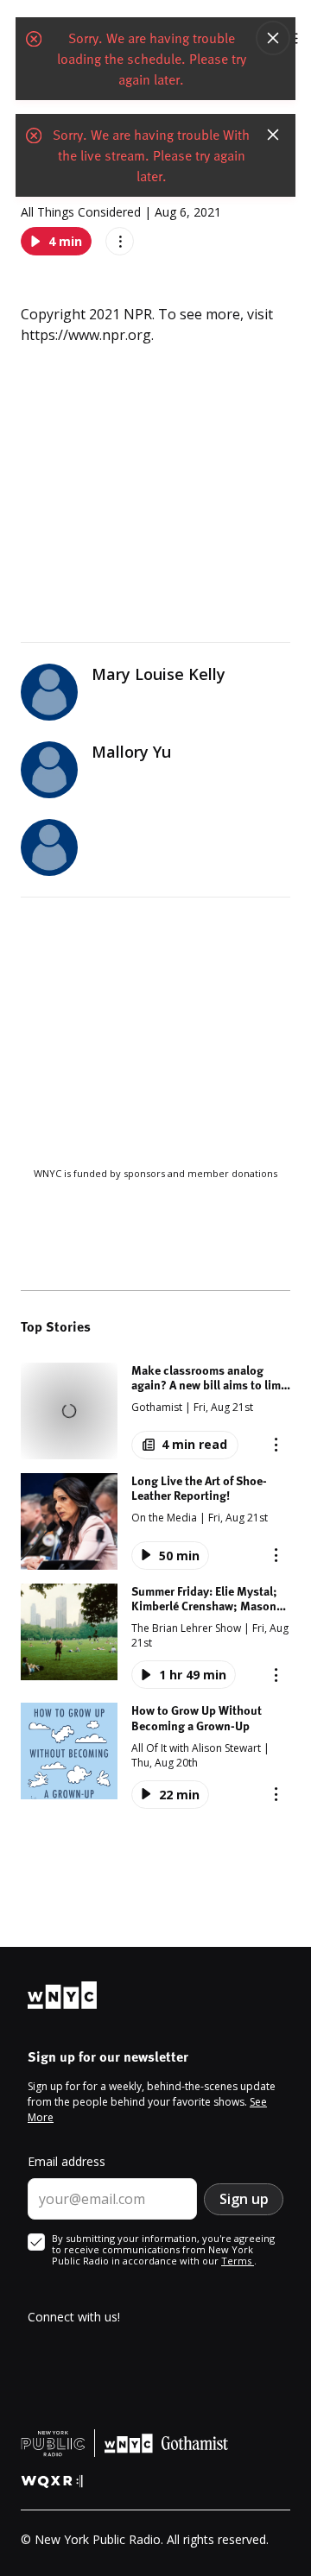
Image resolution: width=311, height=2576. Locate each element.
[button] (155, 1411)
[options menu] (120, 241)
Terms (238, 2261)
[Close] (273, 38)
